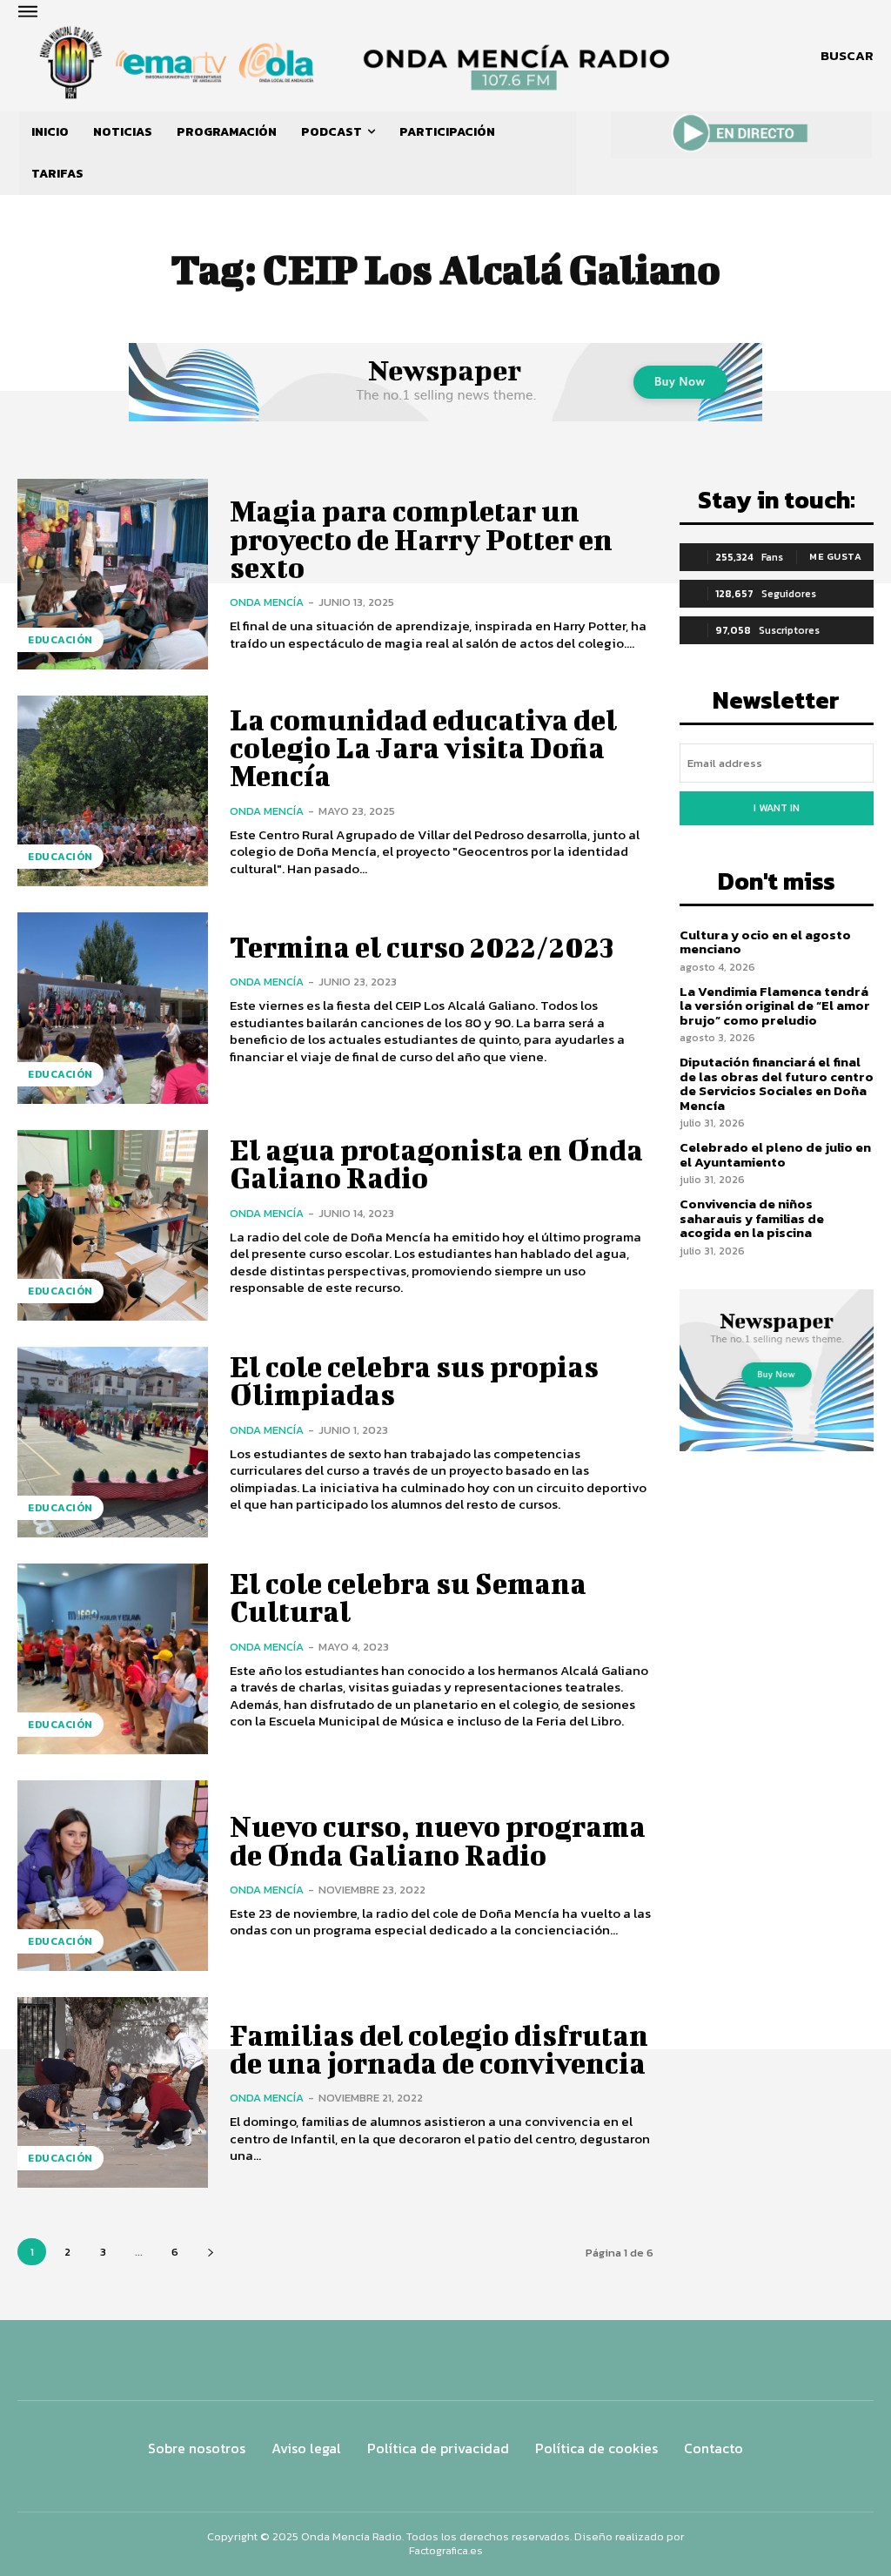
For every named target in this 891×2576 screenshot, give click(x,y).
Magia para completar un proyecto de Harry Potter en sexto (421, 539)
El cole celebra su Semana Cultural (408, 1597)
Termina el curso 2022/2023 (422, 947)
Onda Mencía (267, 602)
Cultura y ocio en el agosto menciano (765, 942)
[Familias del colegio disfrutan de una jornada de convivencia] (113, 2092)
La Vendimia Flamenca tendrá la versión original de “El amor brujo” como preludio (775, 1006)
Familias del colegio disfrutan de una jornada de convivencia (439, 2049)
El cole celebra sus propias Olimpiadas (414, 1380)
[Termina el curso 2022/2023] (113, 1008)
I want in (777, 808)
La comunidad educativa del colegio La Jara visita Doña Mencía (423, 748)
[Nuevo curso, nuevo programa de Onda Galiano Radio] (113, 1876)
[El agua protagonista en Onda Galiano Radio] (113, 1225)
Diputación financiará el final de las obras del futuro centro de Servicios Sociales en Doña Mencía (777, 1083)
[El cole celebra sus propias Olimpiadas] (113, 1442)
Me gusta (835, 556)
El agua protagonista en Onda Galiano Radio (436, 1164)
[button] (847, 56)
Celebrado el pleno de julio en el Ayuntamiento (775, 1154)
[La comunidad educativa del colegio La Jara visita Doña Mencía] (113, 791)
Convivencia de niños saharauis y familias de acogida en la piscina (752, 1218)
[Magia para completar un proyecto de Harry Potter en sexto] (113, 574)
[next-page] (210, 2252)
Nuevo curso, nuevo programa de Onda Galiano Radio (438, 1840)
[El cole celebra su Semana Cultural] (113, 1659)
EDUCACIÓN (60, 640)
